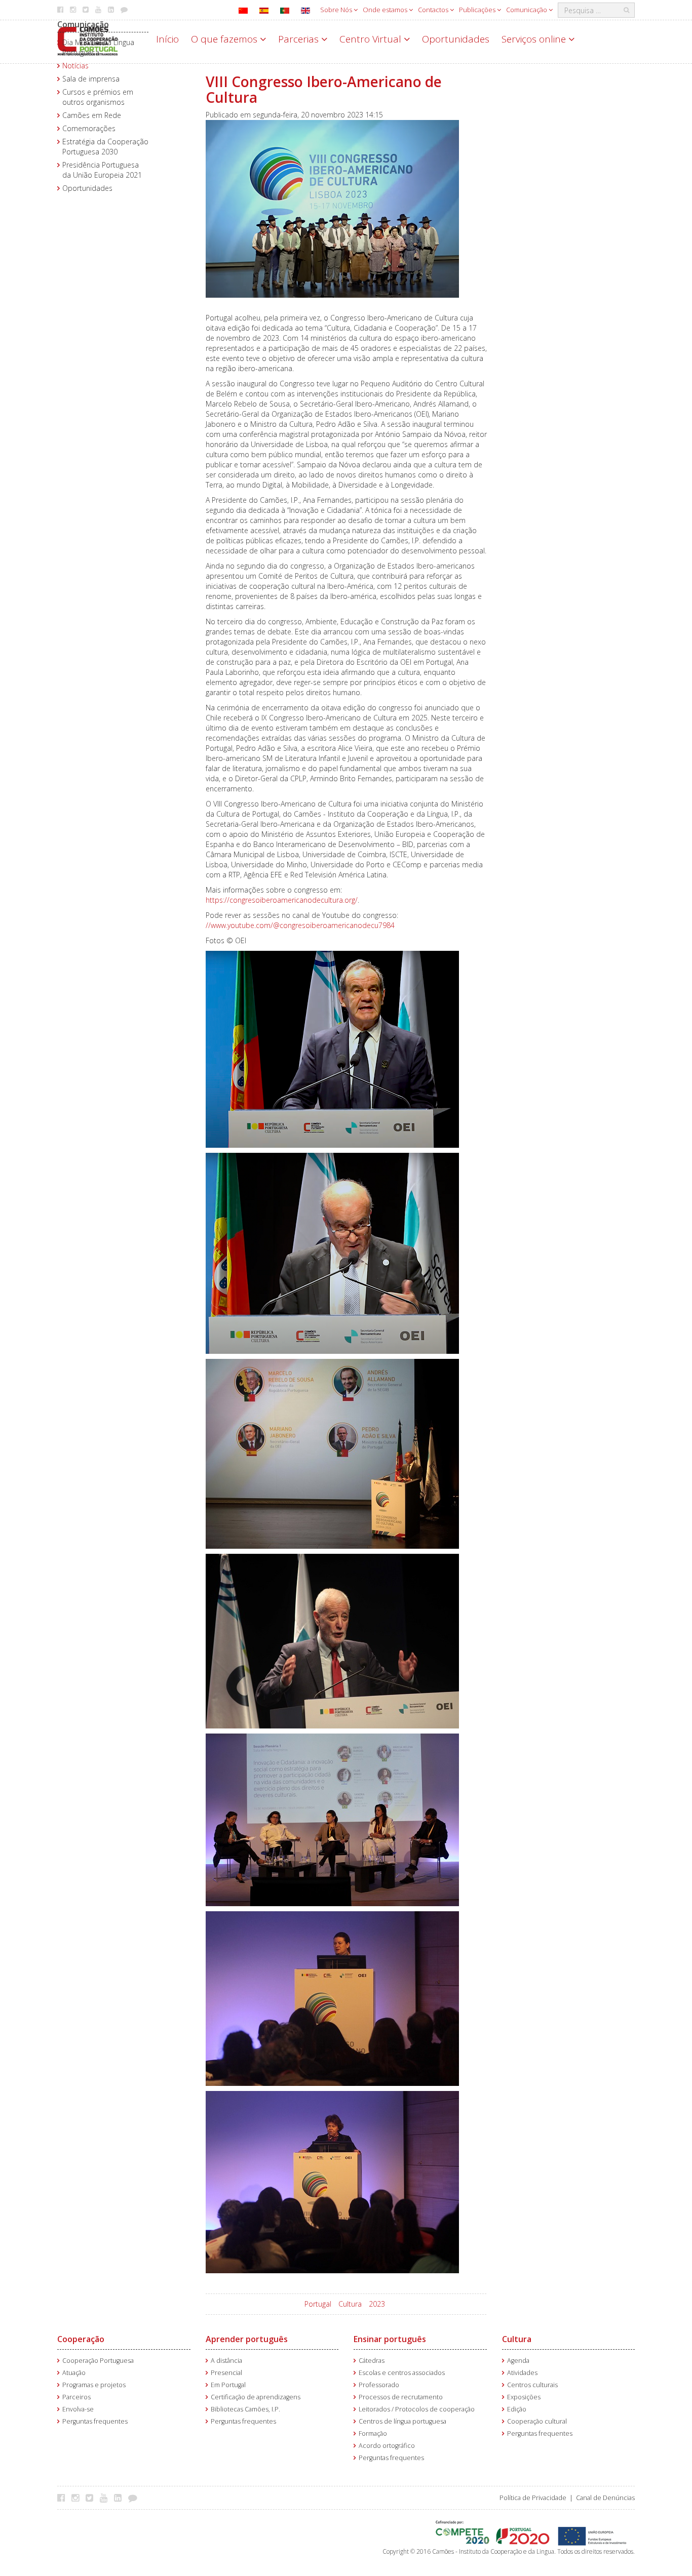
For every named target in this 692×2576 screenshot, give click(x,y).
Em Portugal (228, 2385)
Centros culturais (532, 2385)
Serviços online (535, 39)
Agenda (518, 2361)
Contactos (434, 10)
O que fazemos (225, 39)
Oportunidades (456, 39)
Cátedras (372, 2361)
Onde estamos (386, 10)
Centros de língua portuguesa (402, 2421)
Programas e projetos (94, 2385)
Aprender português (247, 2339)
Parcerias (300, 39)
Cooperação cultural (537, 2421)
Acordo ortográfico (387, 2446)
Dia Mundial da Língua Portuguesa (98, 47)
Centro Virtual (372, 39)
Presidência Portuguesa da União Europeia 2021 (102, 170)
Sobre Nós (337, 10)
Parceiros (76, 2397)
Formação (373, 2433)
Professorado (379, 2385)
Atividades (522, 2373)
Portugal (318, 2304)
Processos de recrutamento (401, 2397)
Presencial (226, 2373)
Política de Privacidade (533, 2498)
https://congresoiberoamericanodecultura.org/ (282, 900)
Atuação (74, 2373)
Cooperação (81, 2339)
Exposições (524, 2397)
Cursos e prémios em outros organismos (98, 97)
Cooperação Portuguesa (98, 2361)
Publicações (478, 10)
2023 (377, 2304)
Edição (517, 2409)
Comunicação (527, 10)
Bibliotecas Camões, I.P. (245, 2409)
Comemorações (89, 128)
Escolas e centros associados (402, 2373)
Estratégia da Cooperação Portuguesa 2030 (105, 147)
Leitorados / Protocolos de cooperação (417, 2409)
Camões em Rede (92, 115)
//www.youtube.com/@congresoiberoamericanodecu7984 (300, 925)
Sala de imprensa (91, 79)
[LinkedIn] (120, 2498)
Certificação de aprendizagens (256, 2397)
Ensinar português (390, 2339)
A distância (226, 2361)
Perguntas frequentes (95, 2421)
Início (167, 39)
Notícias (75, 66)
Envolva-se (78, 2409)
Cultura (350, 2304)
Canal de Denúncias (605, 2498)
